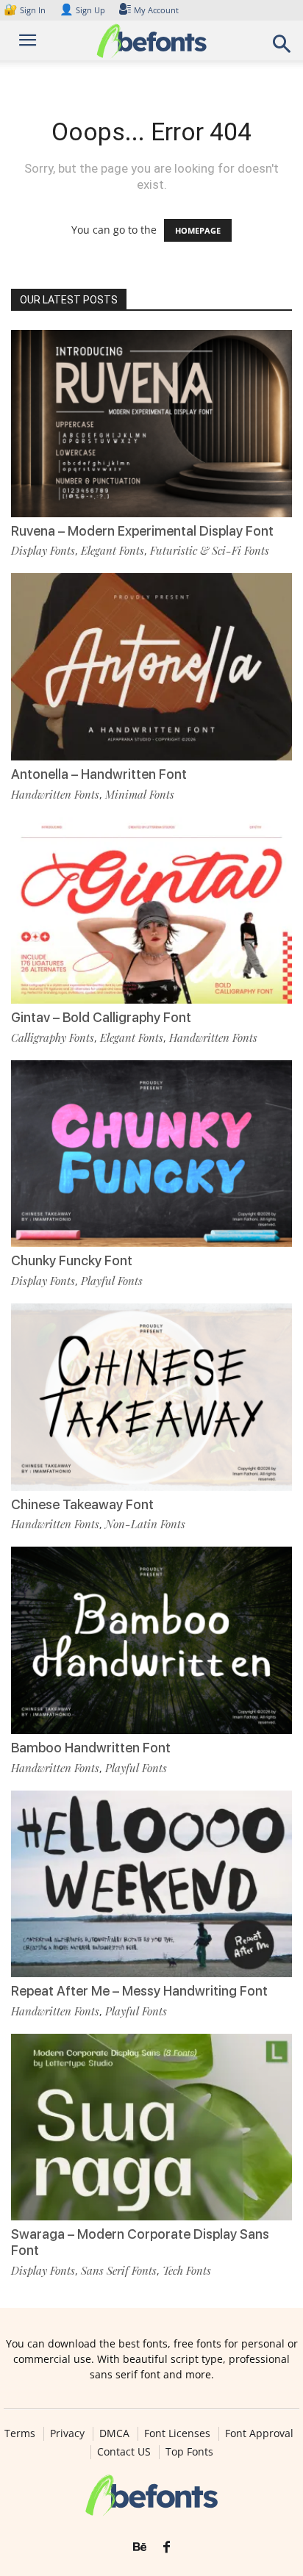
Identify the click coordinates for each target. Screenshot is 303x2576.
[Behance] (140, 2547)
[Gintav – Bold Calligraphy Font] (151, 911)
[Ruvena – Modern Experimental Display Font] (151, 424)
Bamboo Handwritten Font (91, 1748)
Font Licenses (177, 2433)
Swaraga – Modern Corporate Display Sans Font (140, 2242)
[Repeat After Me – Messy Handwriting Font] (151, 1884)
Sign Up (82, 10)
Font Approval (259, 2433)
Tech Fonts (187, 2270)
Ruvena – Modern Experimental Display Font (142, 531)
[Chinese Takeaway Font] (151, 1397)
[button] (282, 48)
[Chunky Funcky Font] (151, 1154)
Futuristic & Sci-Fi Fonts (210, 550)
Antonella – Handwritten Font (99, 774)
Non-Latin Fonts (145, 1524)
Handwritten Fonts (55, 794)
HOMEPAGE (198, 230)
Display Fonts (43, 550)
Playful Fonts (112, 1281)
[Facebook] (167, 2547)
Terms (20, 2433)
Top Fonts (189, 2452)
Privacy (67, 2433)
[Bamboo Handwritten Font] (151, 1640)
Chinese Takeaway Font (82, 1504)
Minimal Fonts (140, 794)
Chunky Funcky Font (72, 1260)
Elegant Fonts (113, 550)
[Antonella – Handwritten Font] (151, 667)
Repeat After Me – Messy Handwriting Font (139, 1991)
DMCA (114, 2433)
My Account (156, 10)
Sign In (26, 10)
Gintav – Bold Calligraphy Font (101, 1017)
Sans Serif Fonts (119, 2270)
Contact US (124, 2452)
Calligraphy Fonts (53, 1037)
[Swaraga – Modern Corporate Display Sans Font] (151, 2127)
